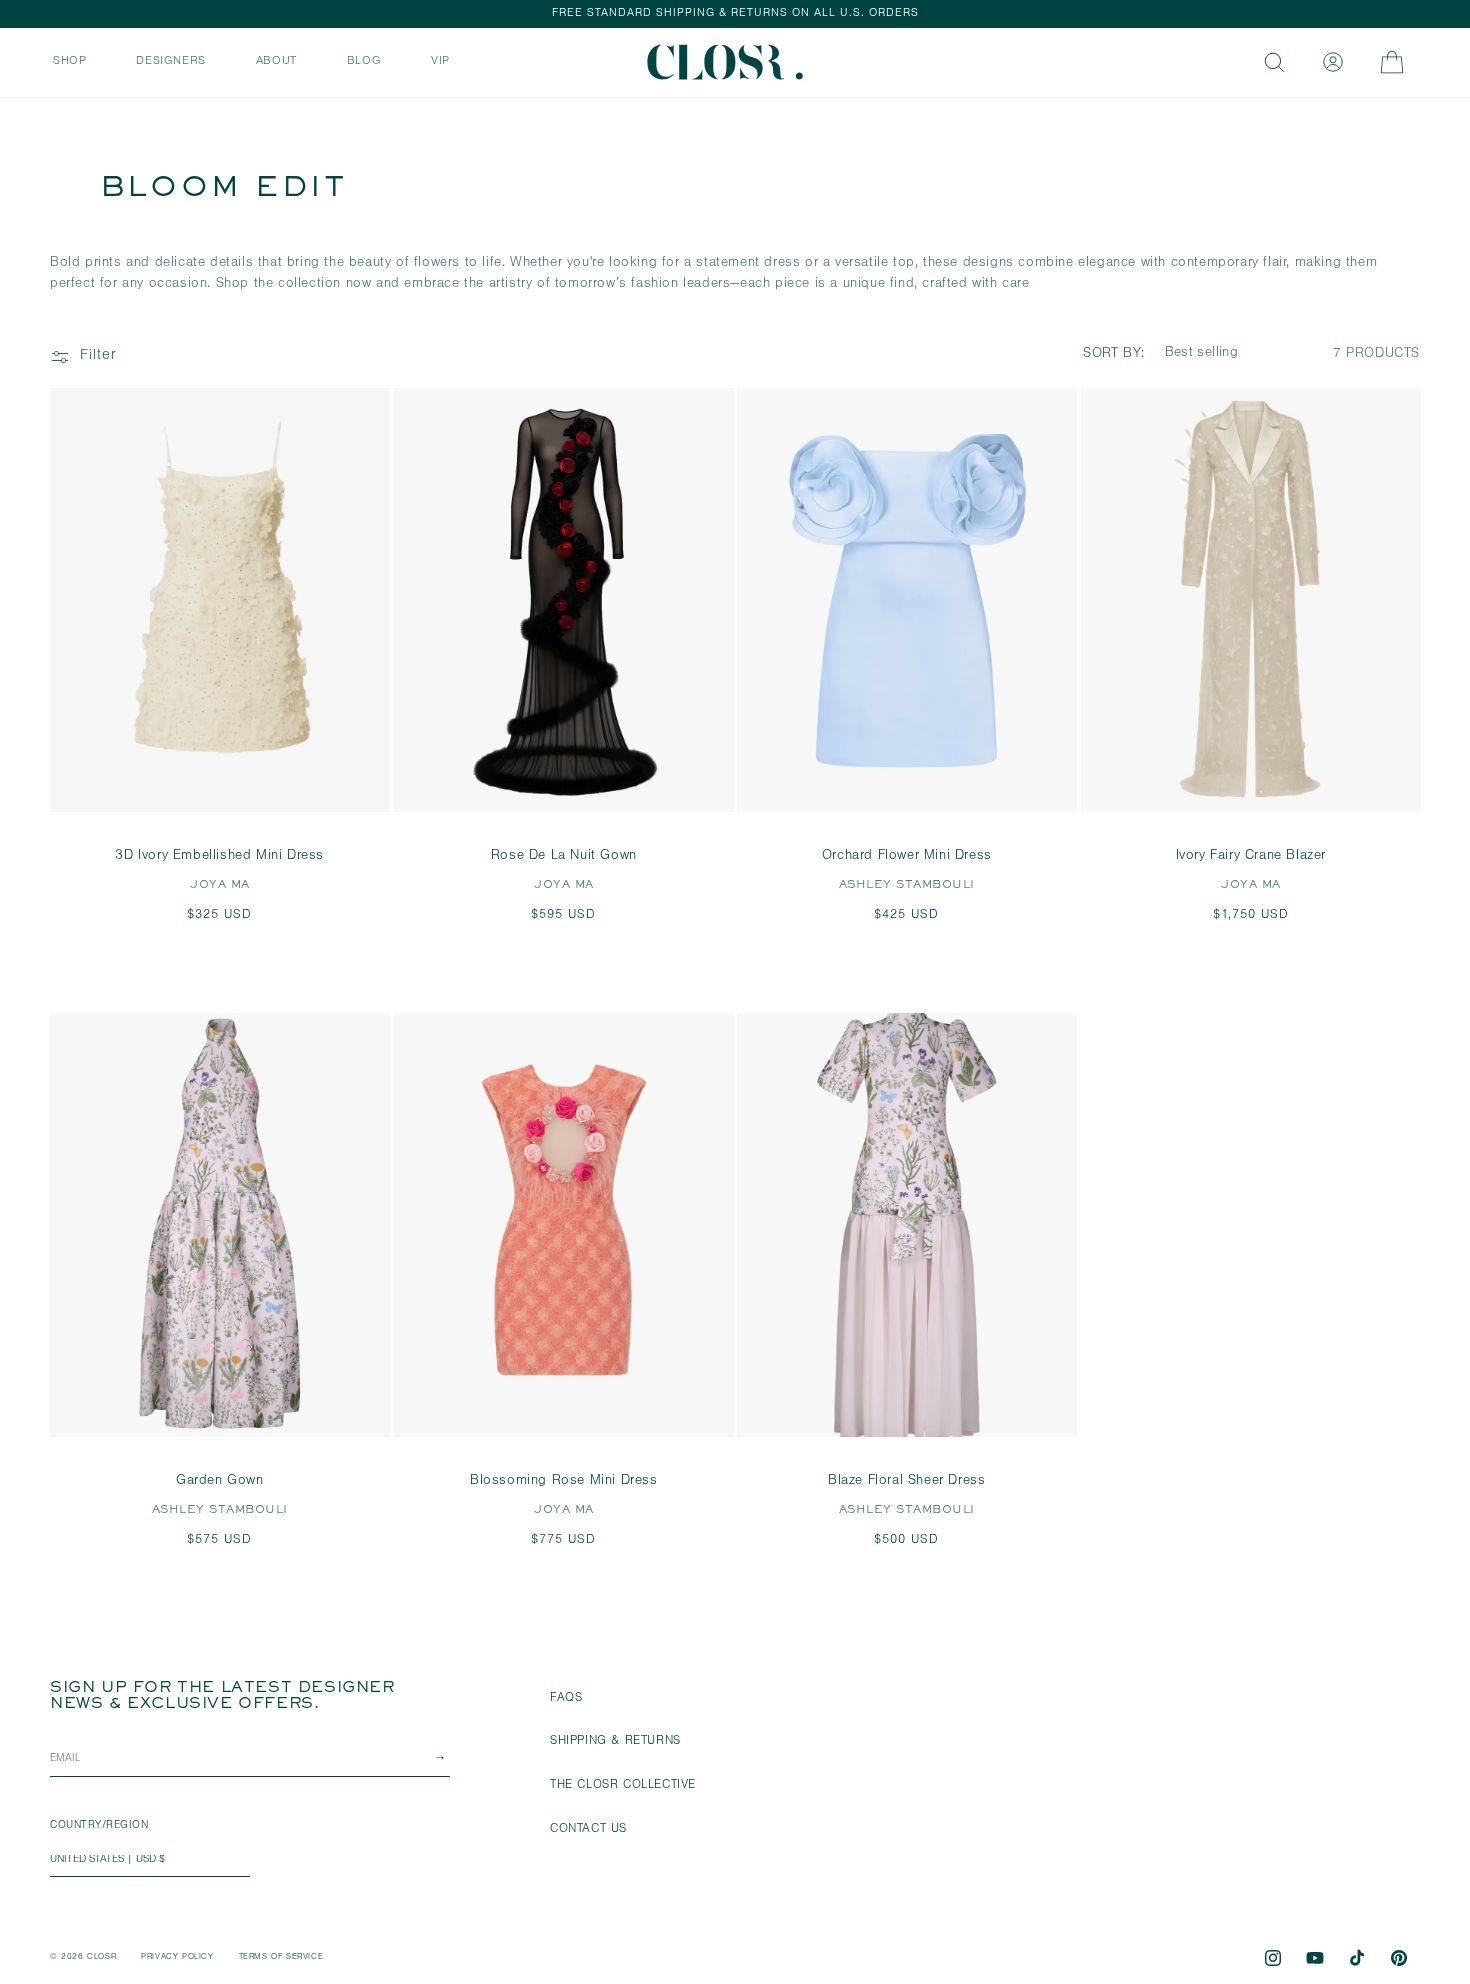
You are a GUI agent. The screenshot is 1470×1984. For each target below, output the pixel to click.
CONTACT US (588, 1830)
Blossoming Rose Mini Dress (563, 1482)
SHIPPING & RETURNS (615, 1742)
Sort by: (1113, 355)
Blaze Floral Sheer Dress (906, 1482)
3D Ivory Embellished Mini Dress (219, 857)
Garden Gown (220, 1482)
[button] (69, 60)
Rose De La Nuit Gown (563, 857)
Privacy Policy (177, 1957)
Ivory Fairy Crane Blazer (1250, 857)
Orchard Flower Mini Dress (907, 857)
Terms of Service (281, 1957)
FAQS (566, 1699)
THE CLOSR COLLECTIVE (623, 1786)
